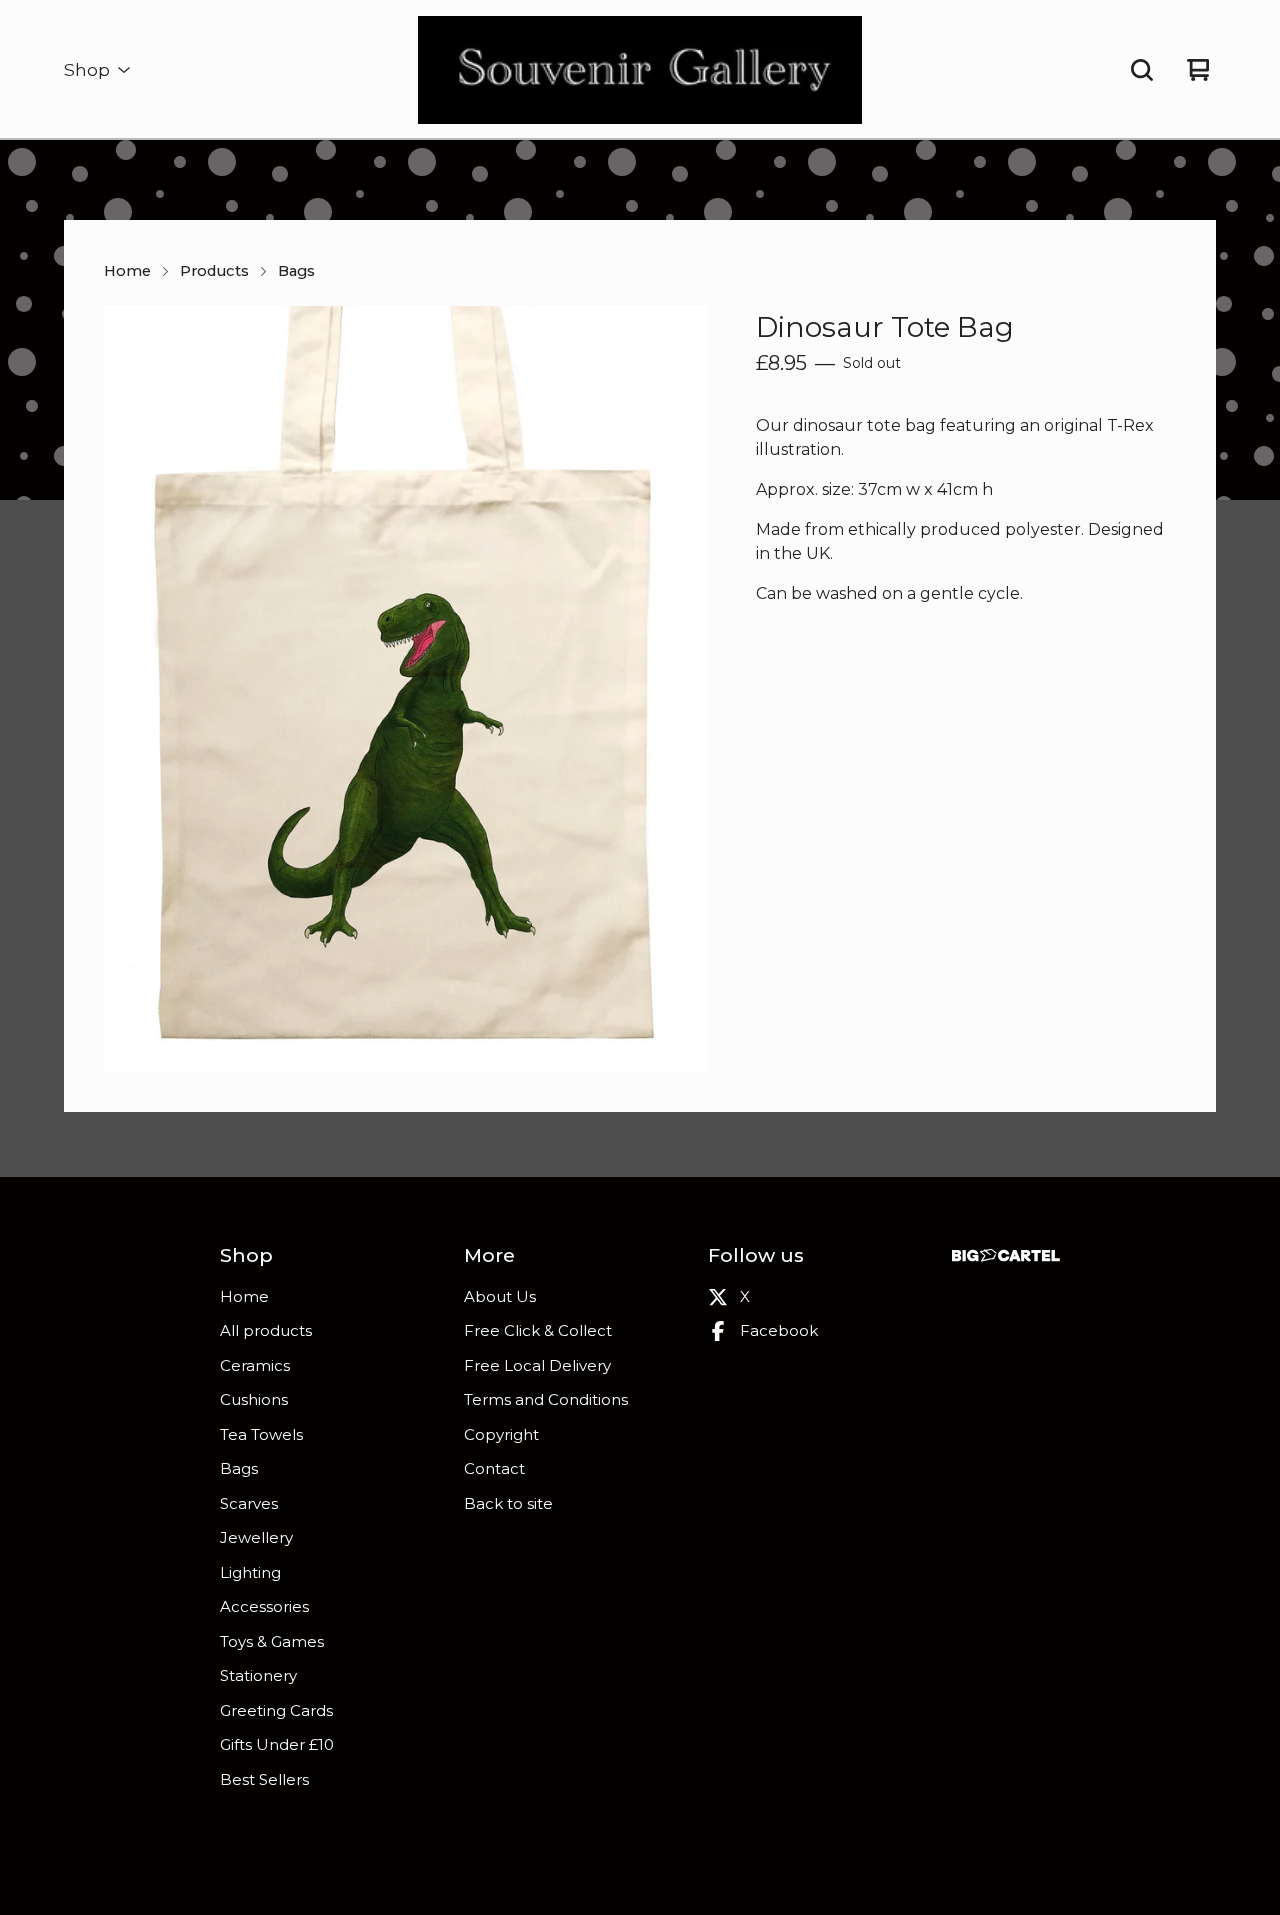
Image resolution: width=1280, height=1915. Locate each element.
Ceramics (255, 1365)
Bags (296, 271)
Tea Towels (261, 1434)
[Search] (1142, 70)
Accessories (264, 1606)
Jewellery (256, 1537)
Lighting (250, 1572)
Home (127, 271)
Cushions (254, 1399)
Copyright (501, 1434)
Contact (494, 1468)
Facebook (779, 1330)
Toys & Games (272, 1641)
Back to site (508, 1503)
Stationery (258, 1675)
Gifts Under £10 (277, 1744)
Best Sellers (264, 1779)
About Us (500, 1296)
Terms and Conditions (546, 1399)
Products (214, 271)
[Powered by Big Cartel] (1006, 1255)
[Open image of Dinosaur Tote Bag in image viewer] (406, 689)
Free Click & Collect (538, 1330)
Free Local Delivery (537, 1365)
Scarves (249, 1503)
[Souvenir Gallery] (640, 70)
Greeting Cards (276, 1710)
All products (266, 1330)
